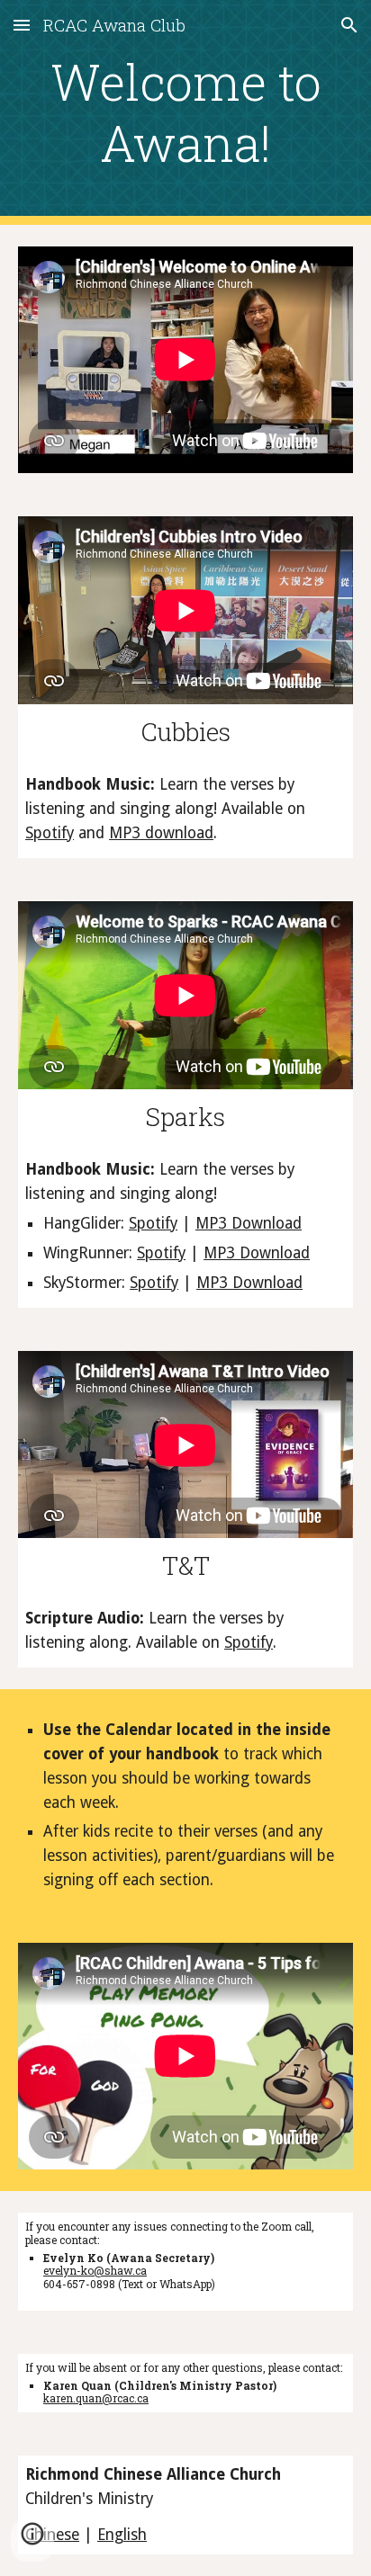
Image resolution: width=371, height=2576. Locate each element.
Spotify (50, 833)
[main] (185, 113)
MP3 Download (249, 1223)
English (122, 2535)
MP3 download (161, 833)
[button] (22, 25)
